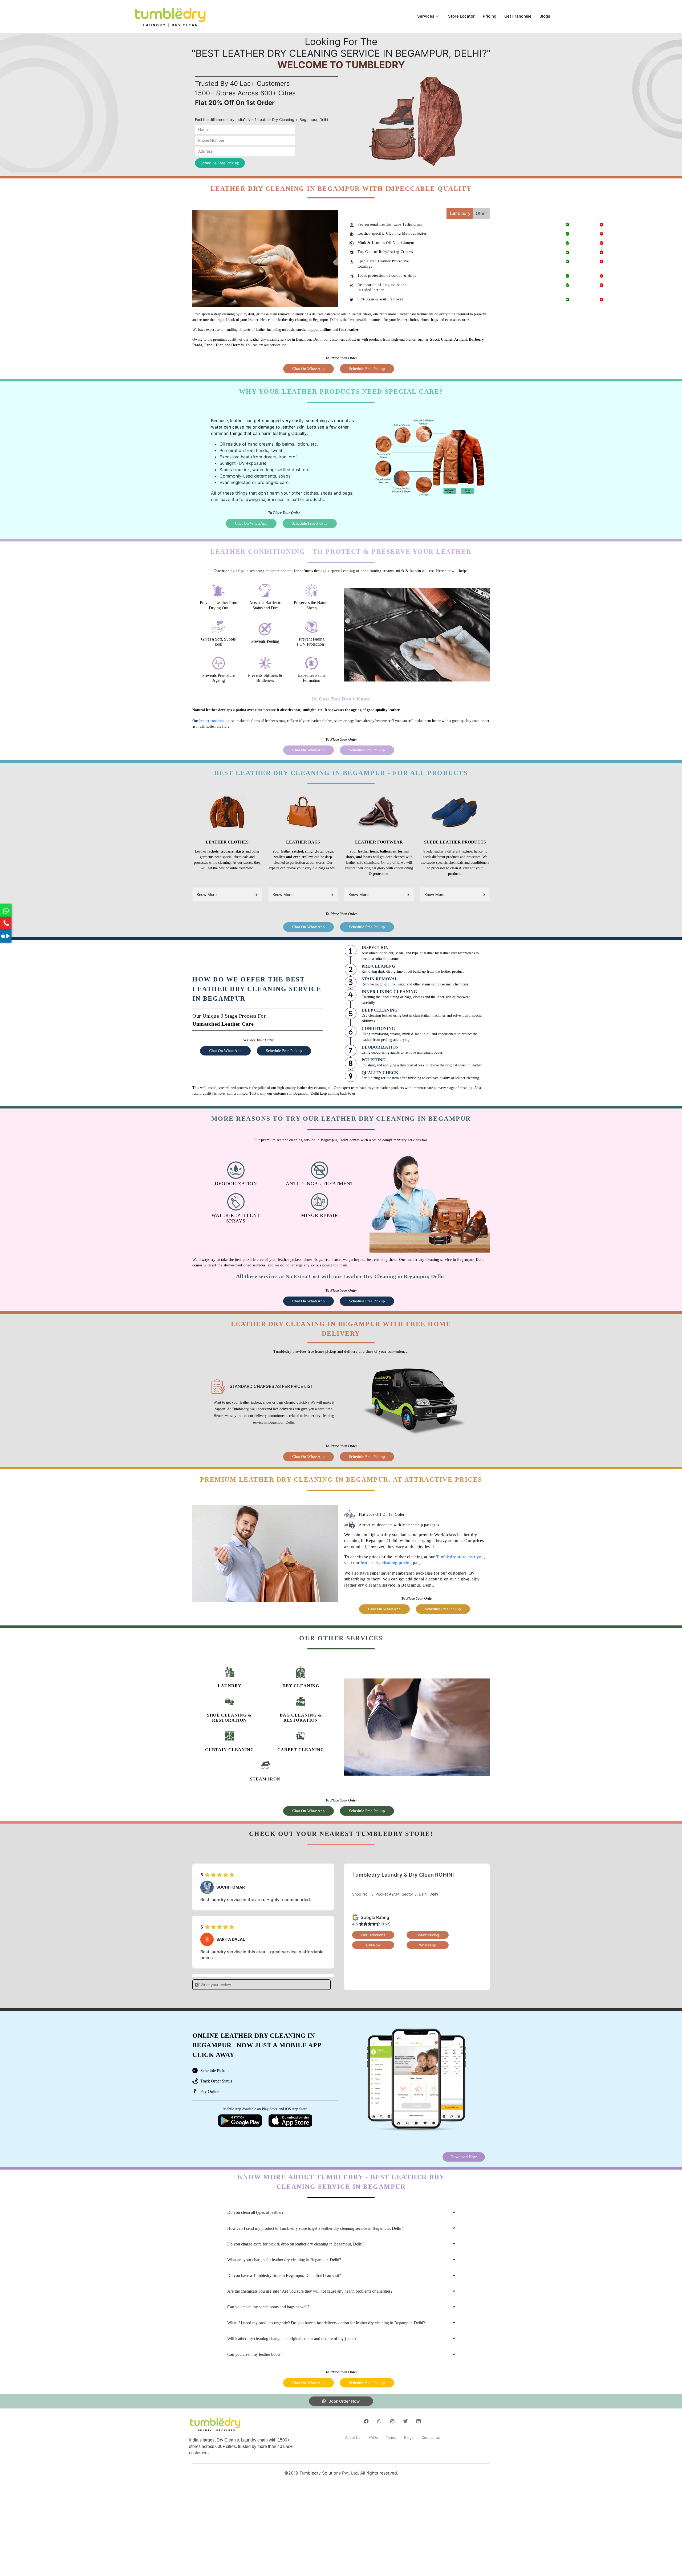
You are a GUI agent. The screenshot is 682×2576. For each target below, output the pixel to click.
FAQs (373, 2438)
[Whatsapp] (379, 2421)
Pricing (490, 16)
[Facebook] (366, 2421)
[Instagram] (392, 2421)
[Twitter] (405, 2421)
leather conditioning (214, 721)
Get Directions (373, 1935)
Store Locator (461, 16)
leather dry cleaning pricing (386, 1563)
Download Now (464, 2157)
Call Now (373, 1945)
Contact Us (431, 2438)
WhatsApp (428, 1945)
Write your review (215, 1985)
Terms (391, 2438)
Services (426, 16)
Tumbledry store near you (460, 1557)
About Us (353, 2438)
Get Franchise (518, 16)
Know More (207, 894)
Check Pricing (428, 1935)
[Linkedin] (419, 2421)
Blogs (545, 16)
